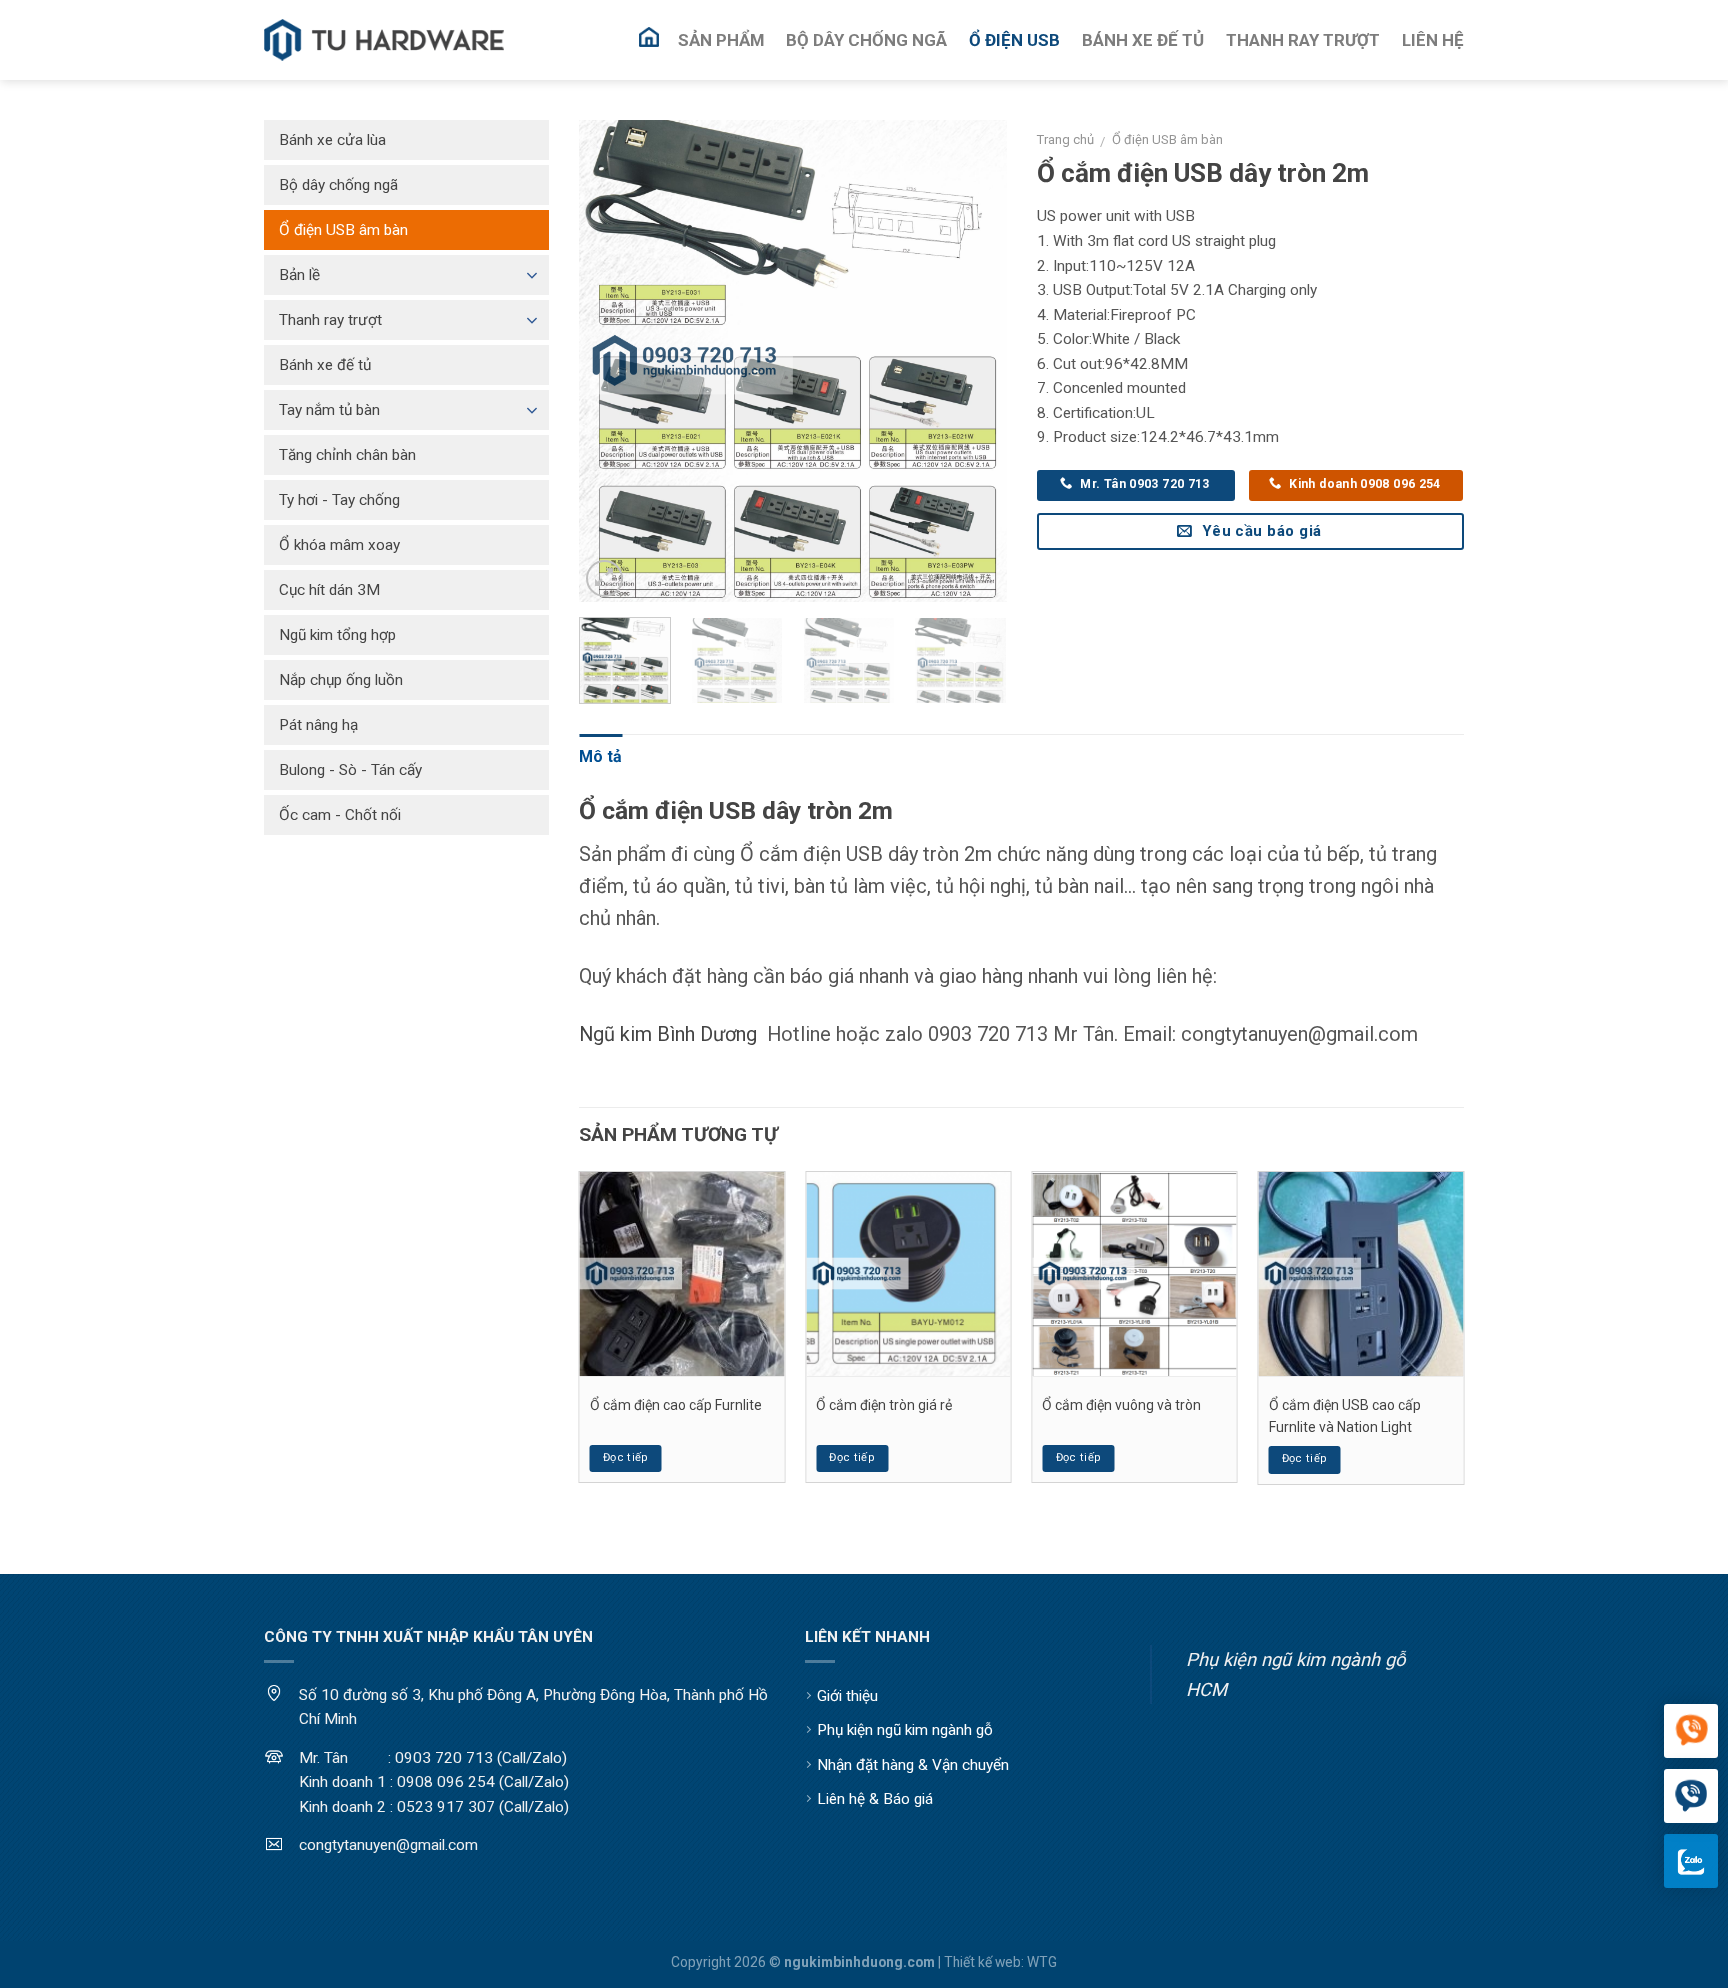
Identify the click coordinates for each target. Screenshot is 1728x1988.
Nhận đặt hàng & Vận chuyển (913, 1765)
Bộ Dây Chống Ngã (866, 40)
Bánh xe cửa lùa (332, 140)
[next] (973, 361)
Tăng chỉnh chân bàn (347, 455)
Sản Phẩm (721, 40)
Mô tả (600, 756)
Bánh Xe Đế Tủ (1143, 40)
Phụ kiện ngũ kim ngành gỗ (905, 1730)
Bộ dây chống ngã (338, 185)
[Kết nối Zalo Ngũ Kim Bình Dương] (1691, 1861)
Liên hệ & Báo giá (875, 1799)
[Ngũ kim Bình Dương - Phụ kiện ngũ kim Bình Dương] (384, 40)
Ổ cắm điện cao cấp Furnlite (676, 1405)
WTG (1042, 1962)
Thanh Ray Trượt (1303, 40)
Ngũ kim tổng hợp (337, 635)
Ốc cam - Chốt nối (340, 815)
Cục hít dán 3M (329, 590)
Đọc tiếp (626, 1457)
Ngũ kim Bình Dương (668, 1034)
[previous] (613, 361)
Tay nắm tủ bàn (329, 410)
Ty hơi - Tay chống (339, 500)
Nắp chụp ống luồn (341, 680)
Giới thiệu (847, 1696)
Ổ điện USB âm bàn (1167, 139)
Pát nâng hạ (318, 725)
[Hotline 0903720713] (1691, 1797)
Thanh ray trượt (330, 320)
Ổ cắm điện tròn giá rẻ (884, 1405)
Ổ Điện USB (1014, 40)
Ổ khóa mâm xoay (339, 545)
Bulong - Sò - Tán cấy (350, 770)
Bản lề (299, 275)
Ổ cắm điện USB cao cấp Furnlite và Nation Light (1345, 1416)
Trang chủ (1065, 139)
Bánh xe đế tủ (325, 365)
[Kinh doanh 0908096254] (1691, 1732)
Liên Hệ (1433, 40)
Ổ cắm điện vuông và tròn (1121, 1405)
